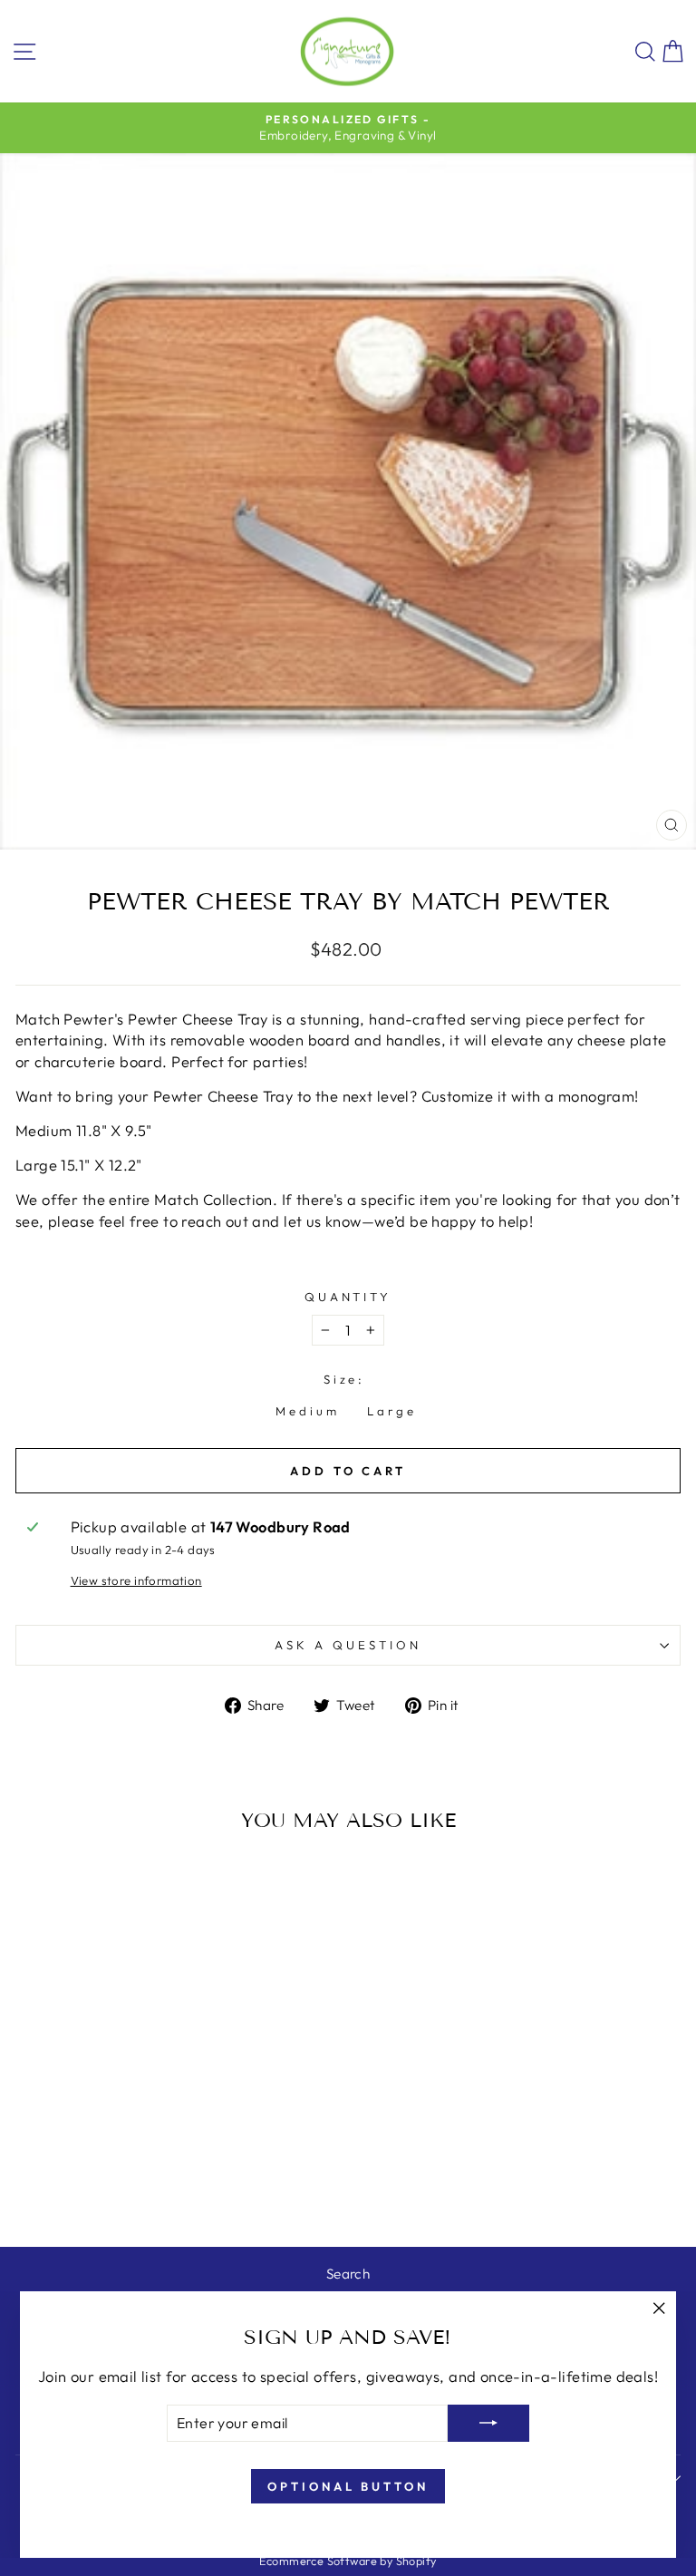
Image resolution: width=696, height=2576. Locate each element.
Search (348, 2274)
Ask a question (348, 1645)
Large (392, 1411)
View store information (136, 1580)
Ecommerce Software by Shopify (348, 2561)
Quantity (348, 1297)
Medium (308, 1411)
